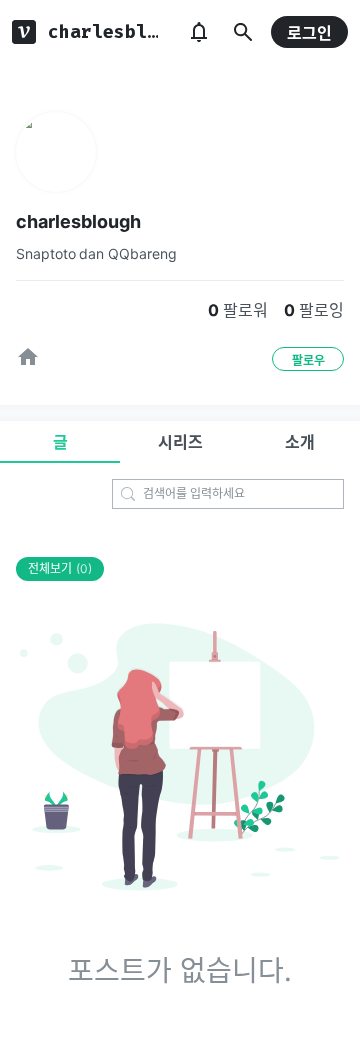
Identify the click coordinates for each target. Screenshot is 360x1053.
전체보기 (60, 568)
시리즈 (180, 442)
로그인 (309, 33)
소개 (300, 442)
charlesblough (78, 221)
